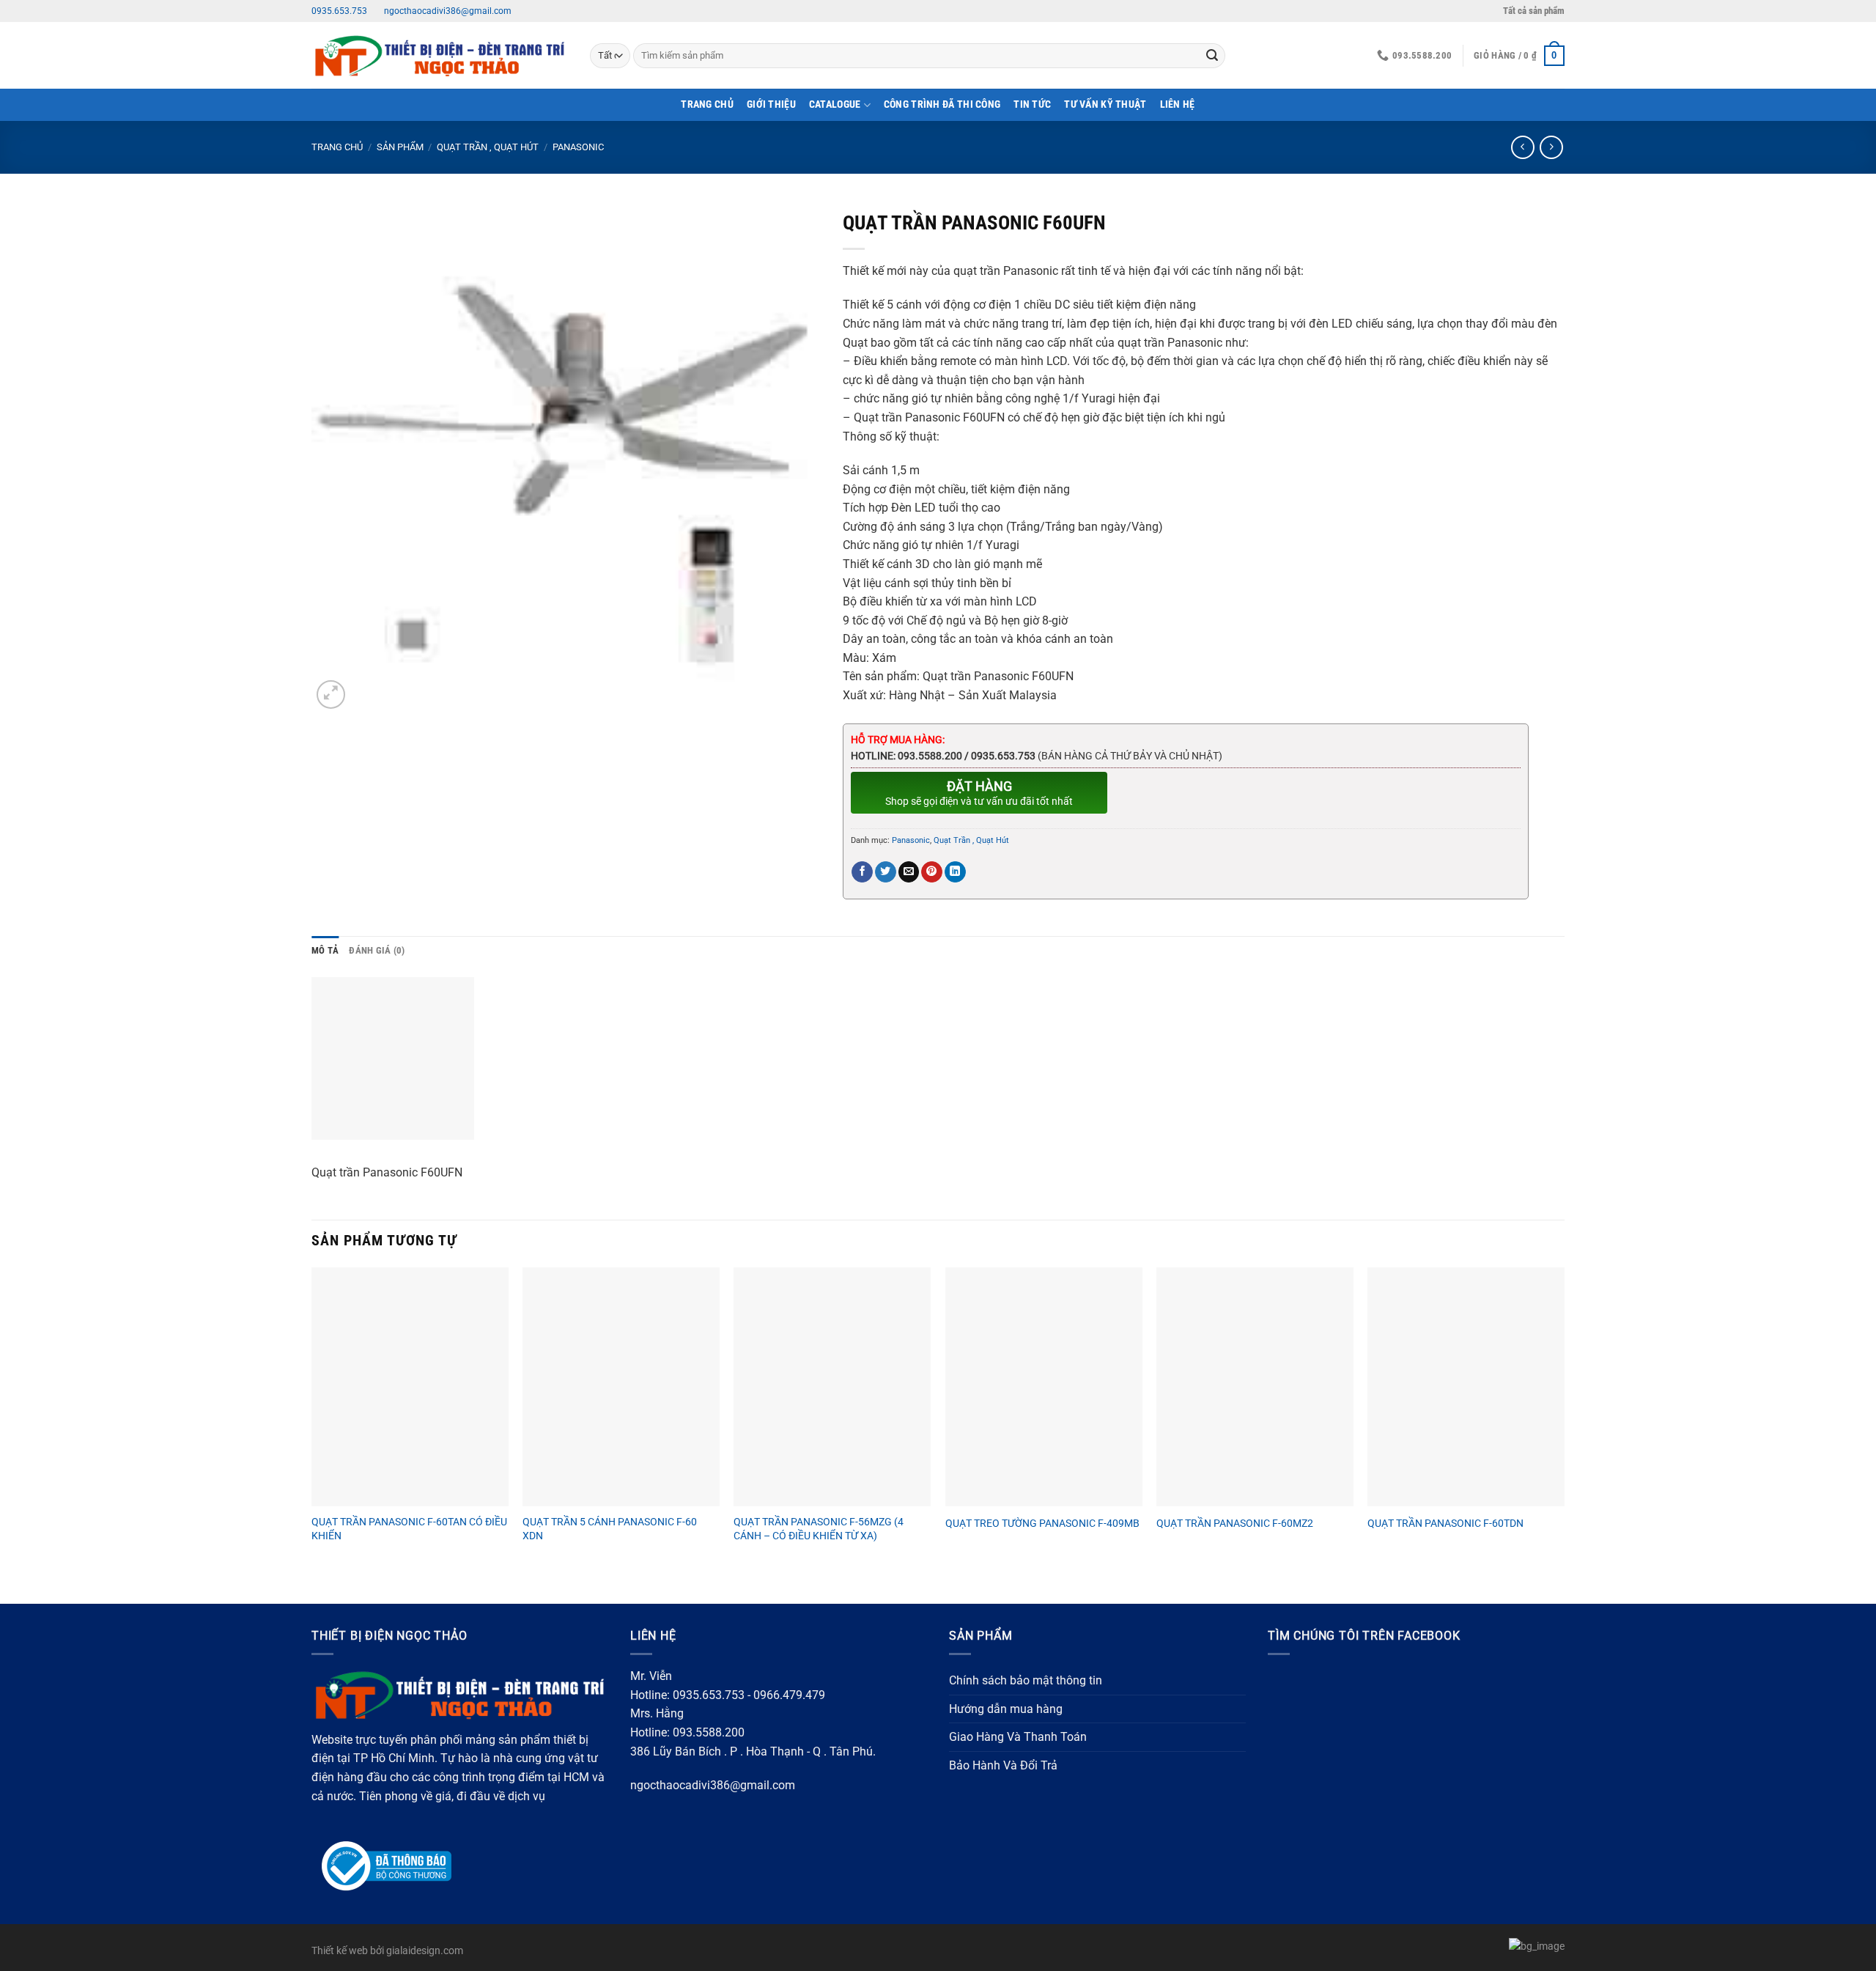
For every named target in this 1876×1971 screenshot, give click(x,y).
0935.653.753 (339, 11)
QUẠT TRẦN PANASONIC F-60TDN (1445, 1524)
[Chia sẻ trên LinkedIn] (955, 872)
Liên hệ (1178, 104)
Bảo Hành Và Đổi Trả (1003, 1765)
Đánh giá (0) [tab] (377, 950)
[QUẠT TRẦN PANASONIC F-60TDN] (1466, 1387)
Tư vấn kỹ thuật (1105, 104)
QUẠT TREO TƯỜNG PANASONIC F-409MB (1042, 1524)
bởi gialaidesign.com (417, 1951)
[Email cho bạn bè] (909, 872)
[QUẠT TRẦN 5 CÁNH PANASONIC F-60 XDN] (621, 1387)
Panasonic (578, 147)
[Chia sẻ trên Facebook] (862, 872)
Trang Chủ (707, 104)
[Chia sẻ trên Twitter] (886, 872)
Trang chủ (337, 147)
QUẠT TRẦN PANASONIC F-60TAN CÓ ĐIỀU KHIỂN (409, 1529)
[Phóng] (331, 695)
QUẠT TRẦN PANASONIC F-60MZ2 (1235, 1524)
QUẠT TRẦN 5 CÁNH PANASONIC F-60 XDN (610, 1529)
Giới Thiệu (771, 104)
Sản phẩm (400, 147)
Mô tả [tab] (325, 950)
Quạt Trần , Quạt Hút (488, 147)
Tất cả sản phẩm (1534, 11)
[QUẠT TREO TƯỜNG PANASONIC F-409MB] (1044, 1387)
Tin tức (1032, 104)
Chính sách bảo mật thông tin (1026, 1680)
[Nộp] (1212, 56)
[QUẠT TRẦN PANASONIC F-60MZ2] (1255, 1387)
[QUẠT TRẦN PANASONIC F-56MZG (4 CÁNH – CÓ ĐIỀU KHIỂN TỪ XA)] (832, 1387)
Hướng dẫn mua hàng (1006, 1709)
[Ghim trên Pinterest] (932, 872)
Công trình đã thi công (942, 104)
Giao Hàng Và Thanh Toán (1018, 1737)
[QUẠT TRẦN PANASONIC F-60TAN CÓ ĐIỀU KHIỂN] (410, 1387)
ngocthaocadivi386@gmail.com (447, 11)
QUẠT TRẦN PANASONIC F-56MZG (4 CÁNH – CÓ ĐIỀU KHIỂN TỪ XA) (819, 1529)
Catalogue (835, 104)
